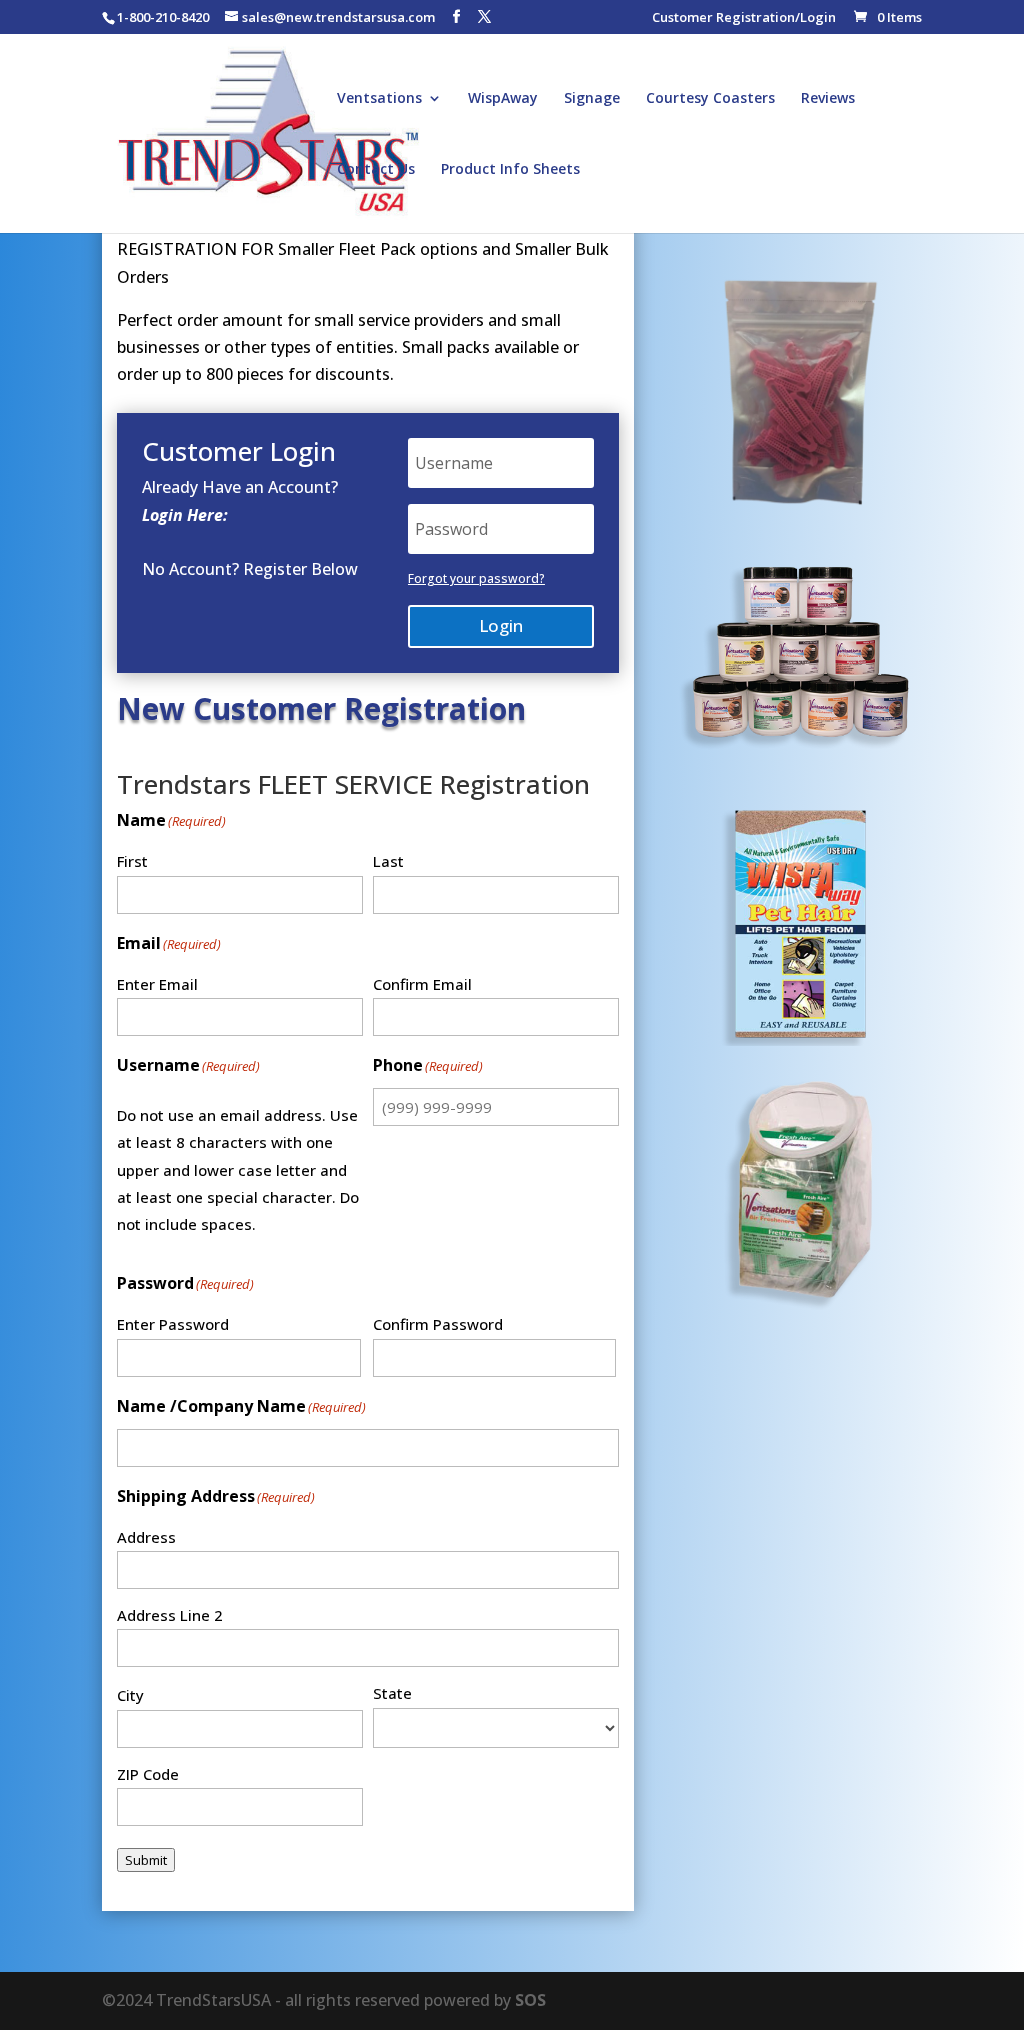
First (132, 861)
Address (146, 1537)
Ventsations (379, 99)
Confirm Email (422, 984)
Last (388, 861)
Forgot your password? (476, 578)
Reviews (828, 99)
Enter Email (157, 984)
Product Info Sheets (510, 170)
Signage (592, 99)
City (130, 1695)
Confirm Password (438, 1324)
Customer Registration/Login (744, 18)
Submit (146, 1860)
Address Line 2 (170, 1615)
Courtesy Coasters (710, 99)
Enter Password (173, 1324)
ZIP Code (148, 1774)
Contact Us (376, 170)
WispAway (503, 99)
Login (501, 625)
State (392, 1693)
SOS (530, 2000)
